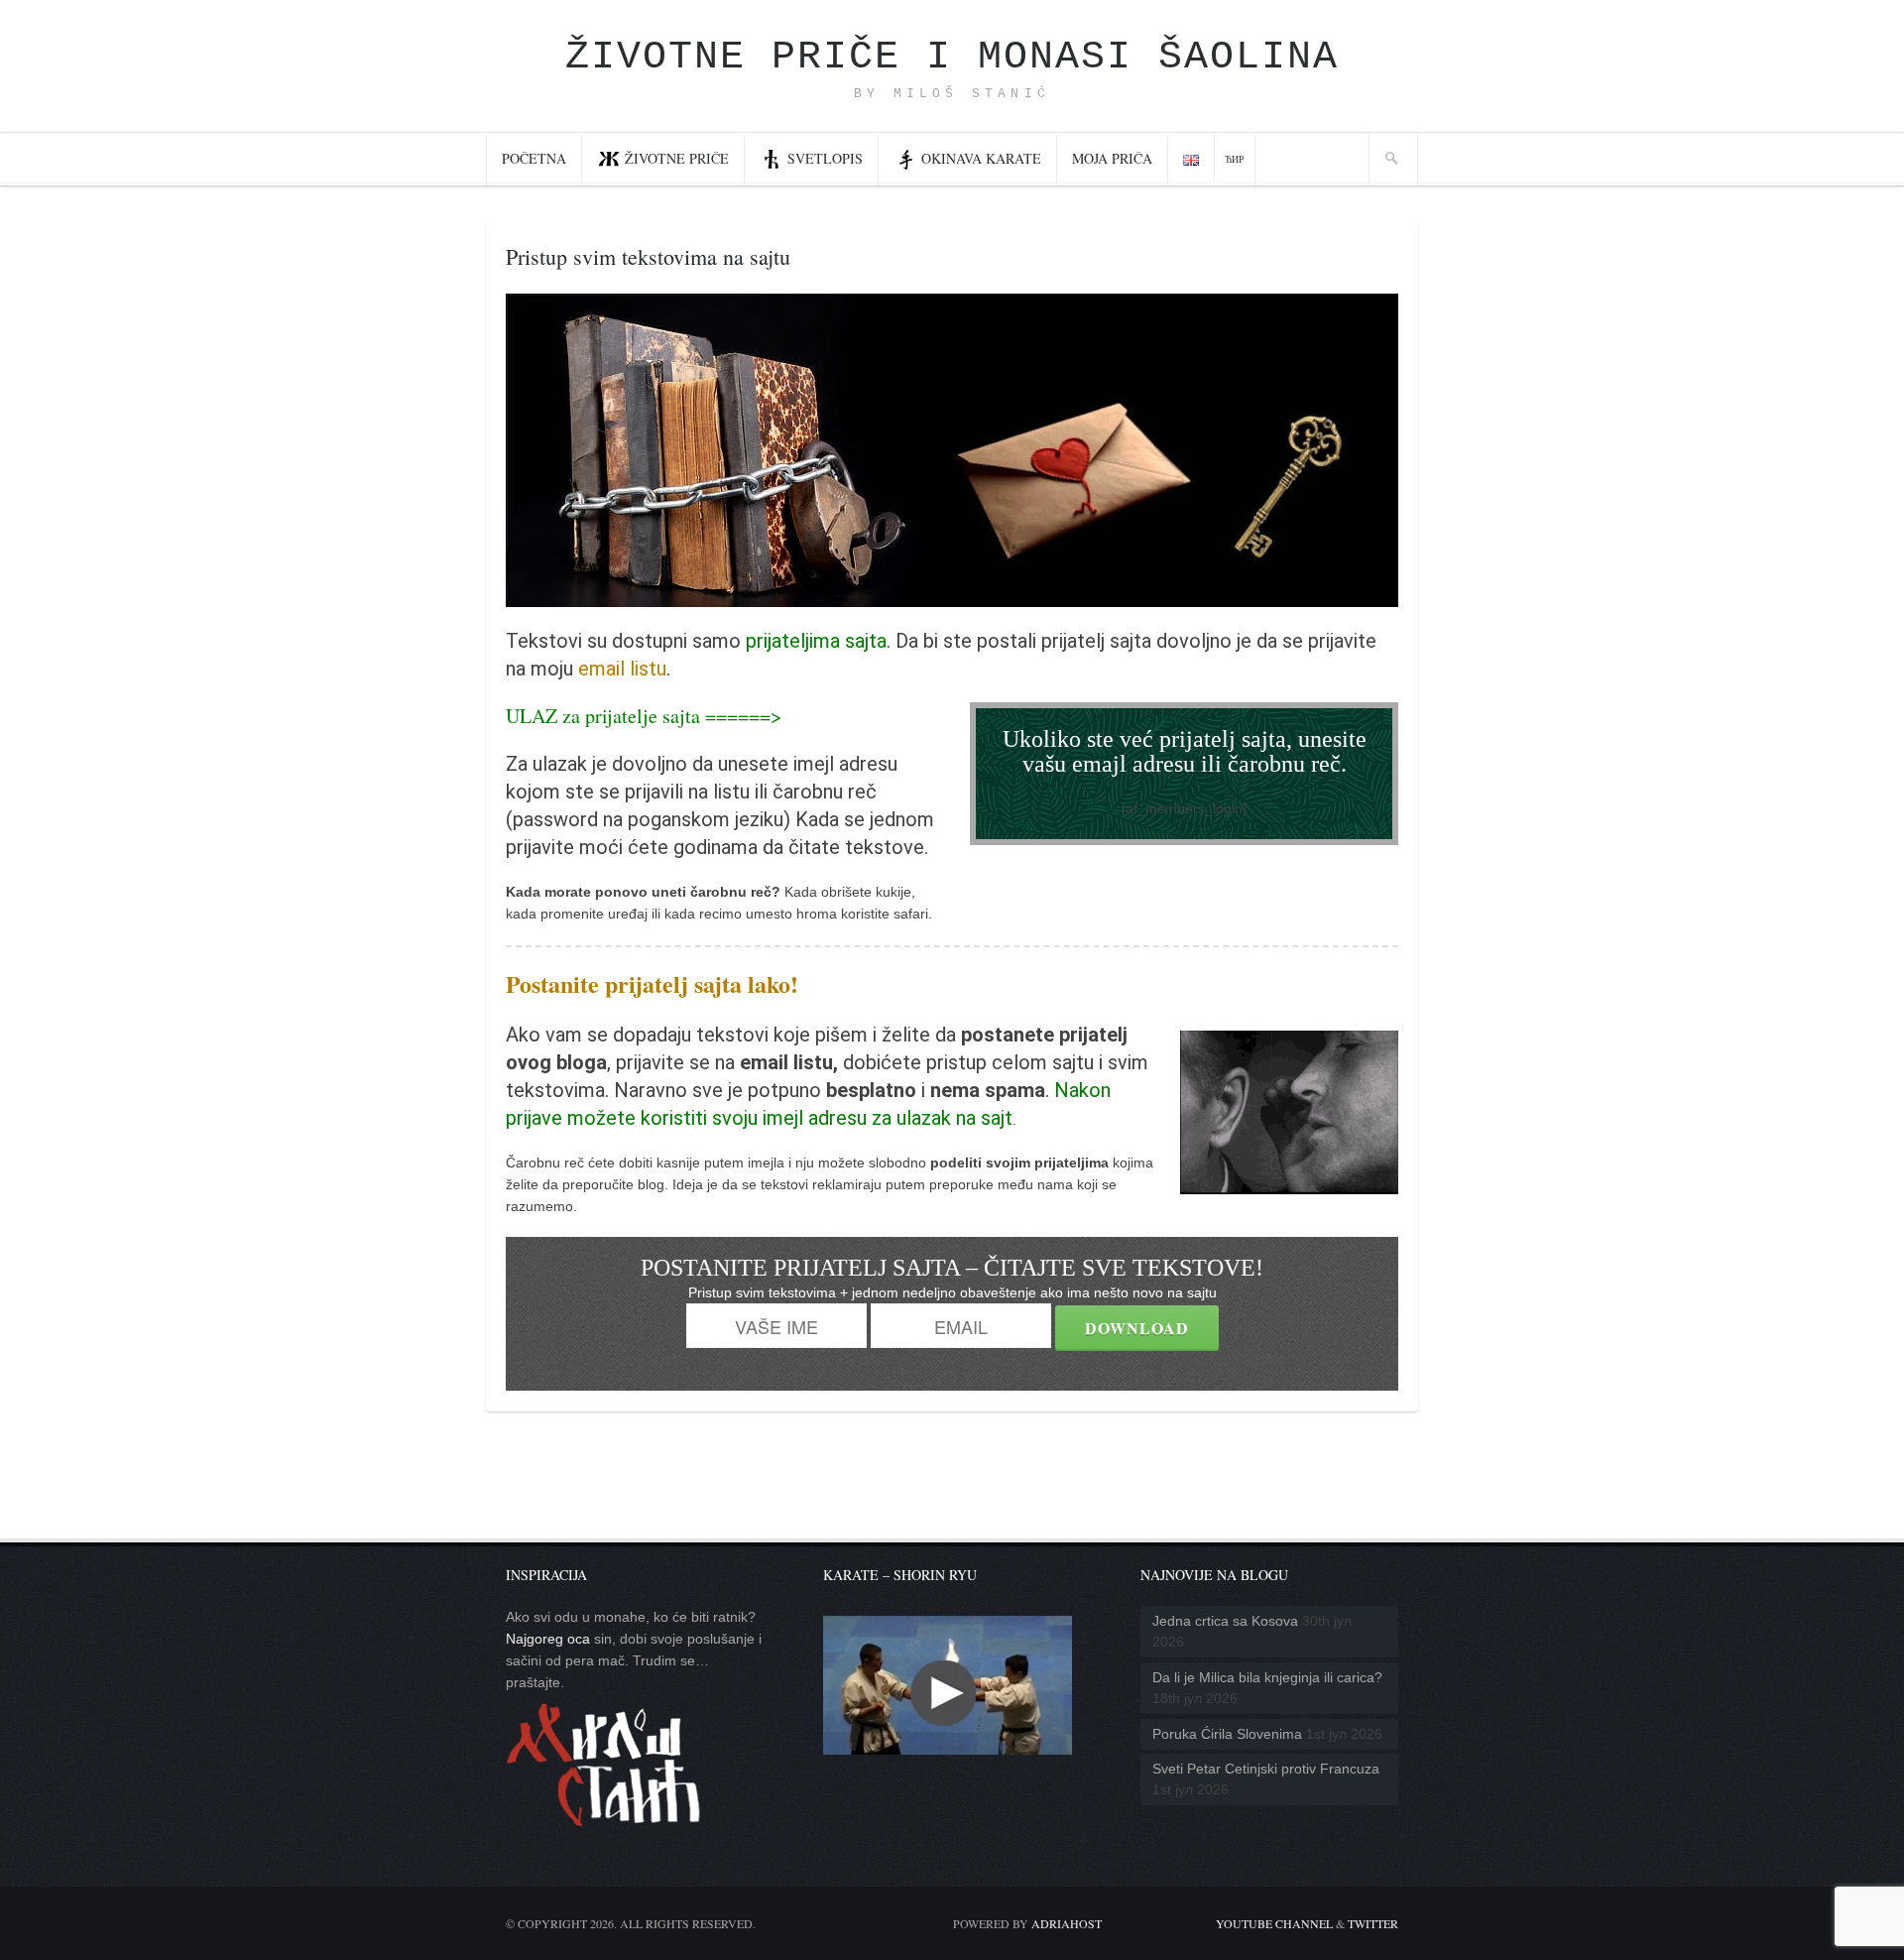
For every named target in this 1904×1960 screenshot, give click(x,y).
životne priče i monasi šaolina (952, 57)
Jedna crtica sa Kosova (1225, 1621)
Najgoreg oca (548, 1639)
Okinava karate (981, 158)
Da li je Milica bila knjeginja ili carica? (1267, 1677)
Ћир (1235, 159)
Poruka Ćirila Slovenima (1227, 1734)
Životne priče (677, 158)
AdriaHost (1067, 1923)
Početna (534, 158)
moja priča (1112, 158)
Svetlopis (825, 158)
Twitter (1373, 1923)
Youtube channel (1274, 1923)
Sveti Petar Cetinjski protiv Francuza (1266, 1769)
